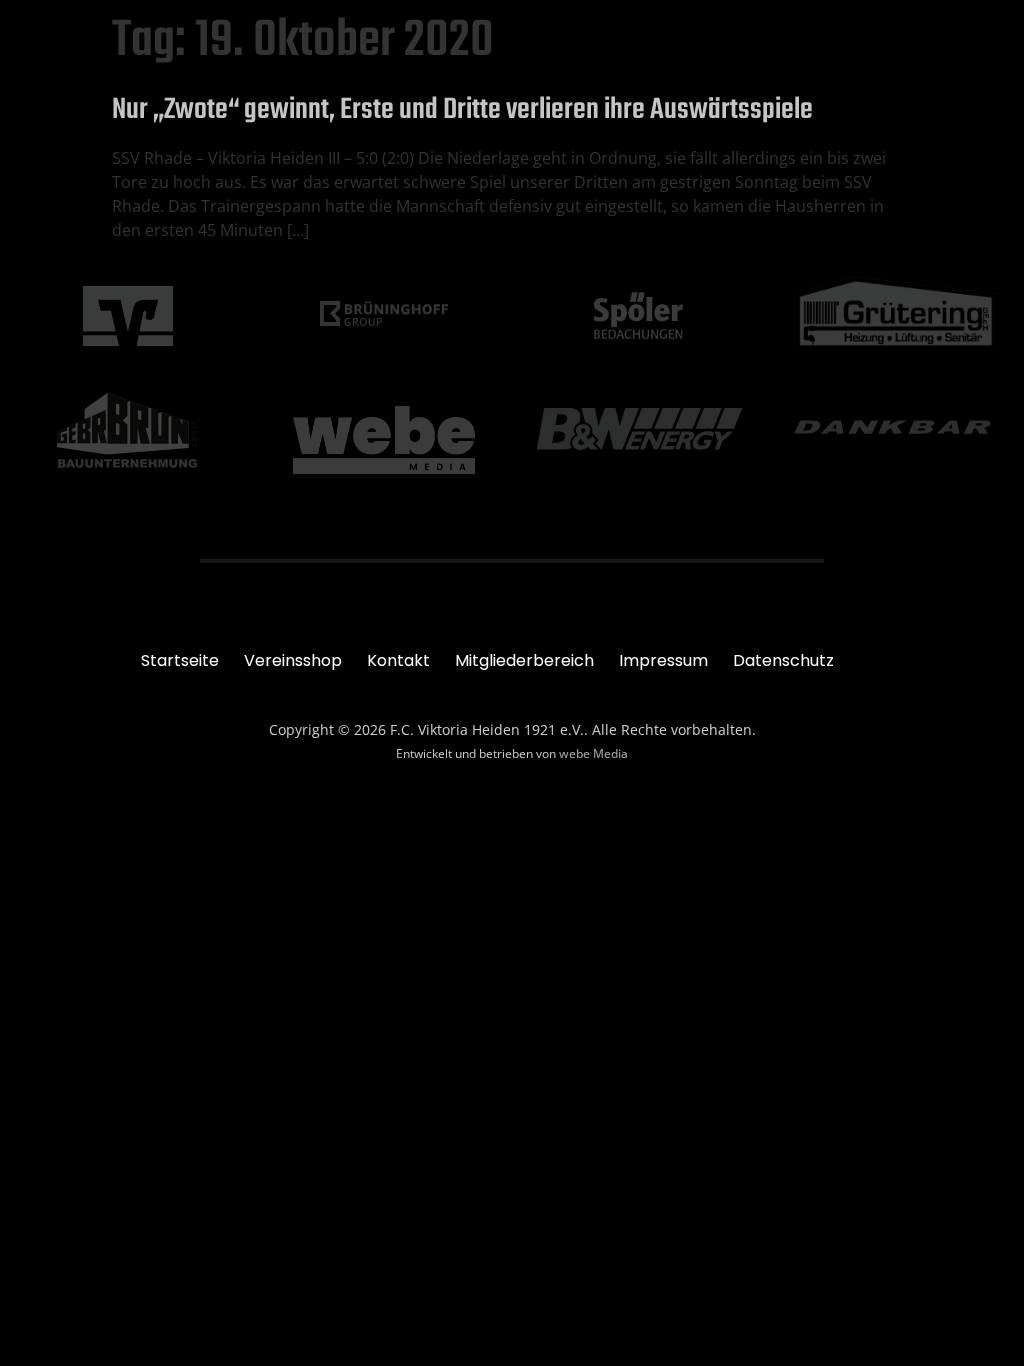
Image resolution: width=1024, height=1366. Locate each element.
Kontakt (398, 660)
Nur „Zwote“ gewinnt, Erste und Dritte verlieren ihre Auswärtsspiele (462, 110)
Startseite (180, 660)
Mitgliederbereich (524, 660)
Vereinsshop (293, 660)
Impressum (663, 660)
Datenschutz (783, 660)
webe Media (593, 753)
